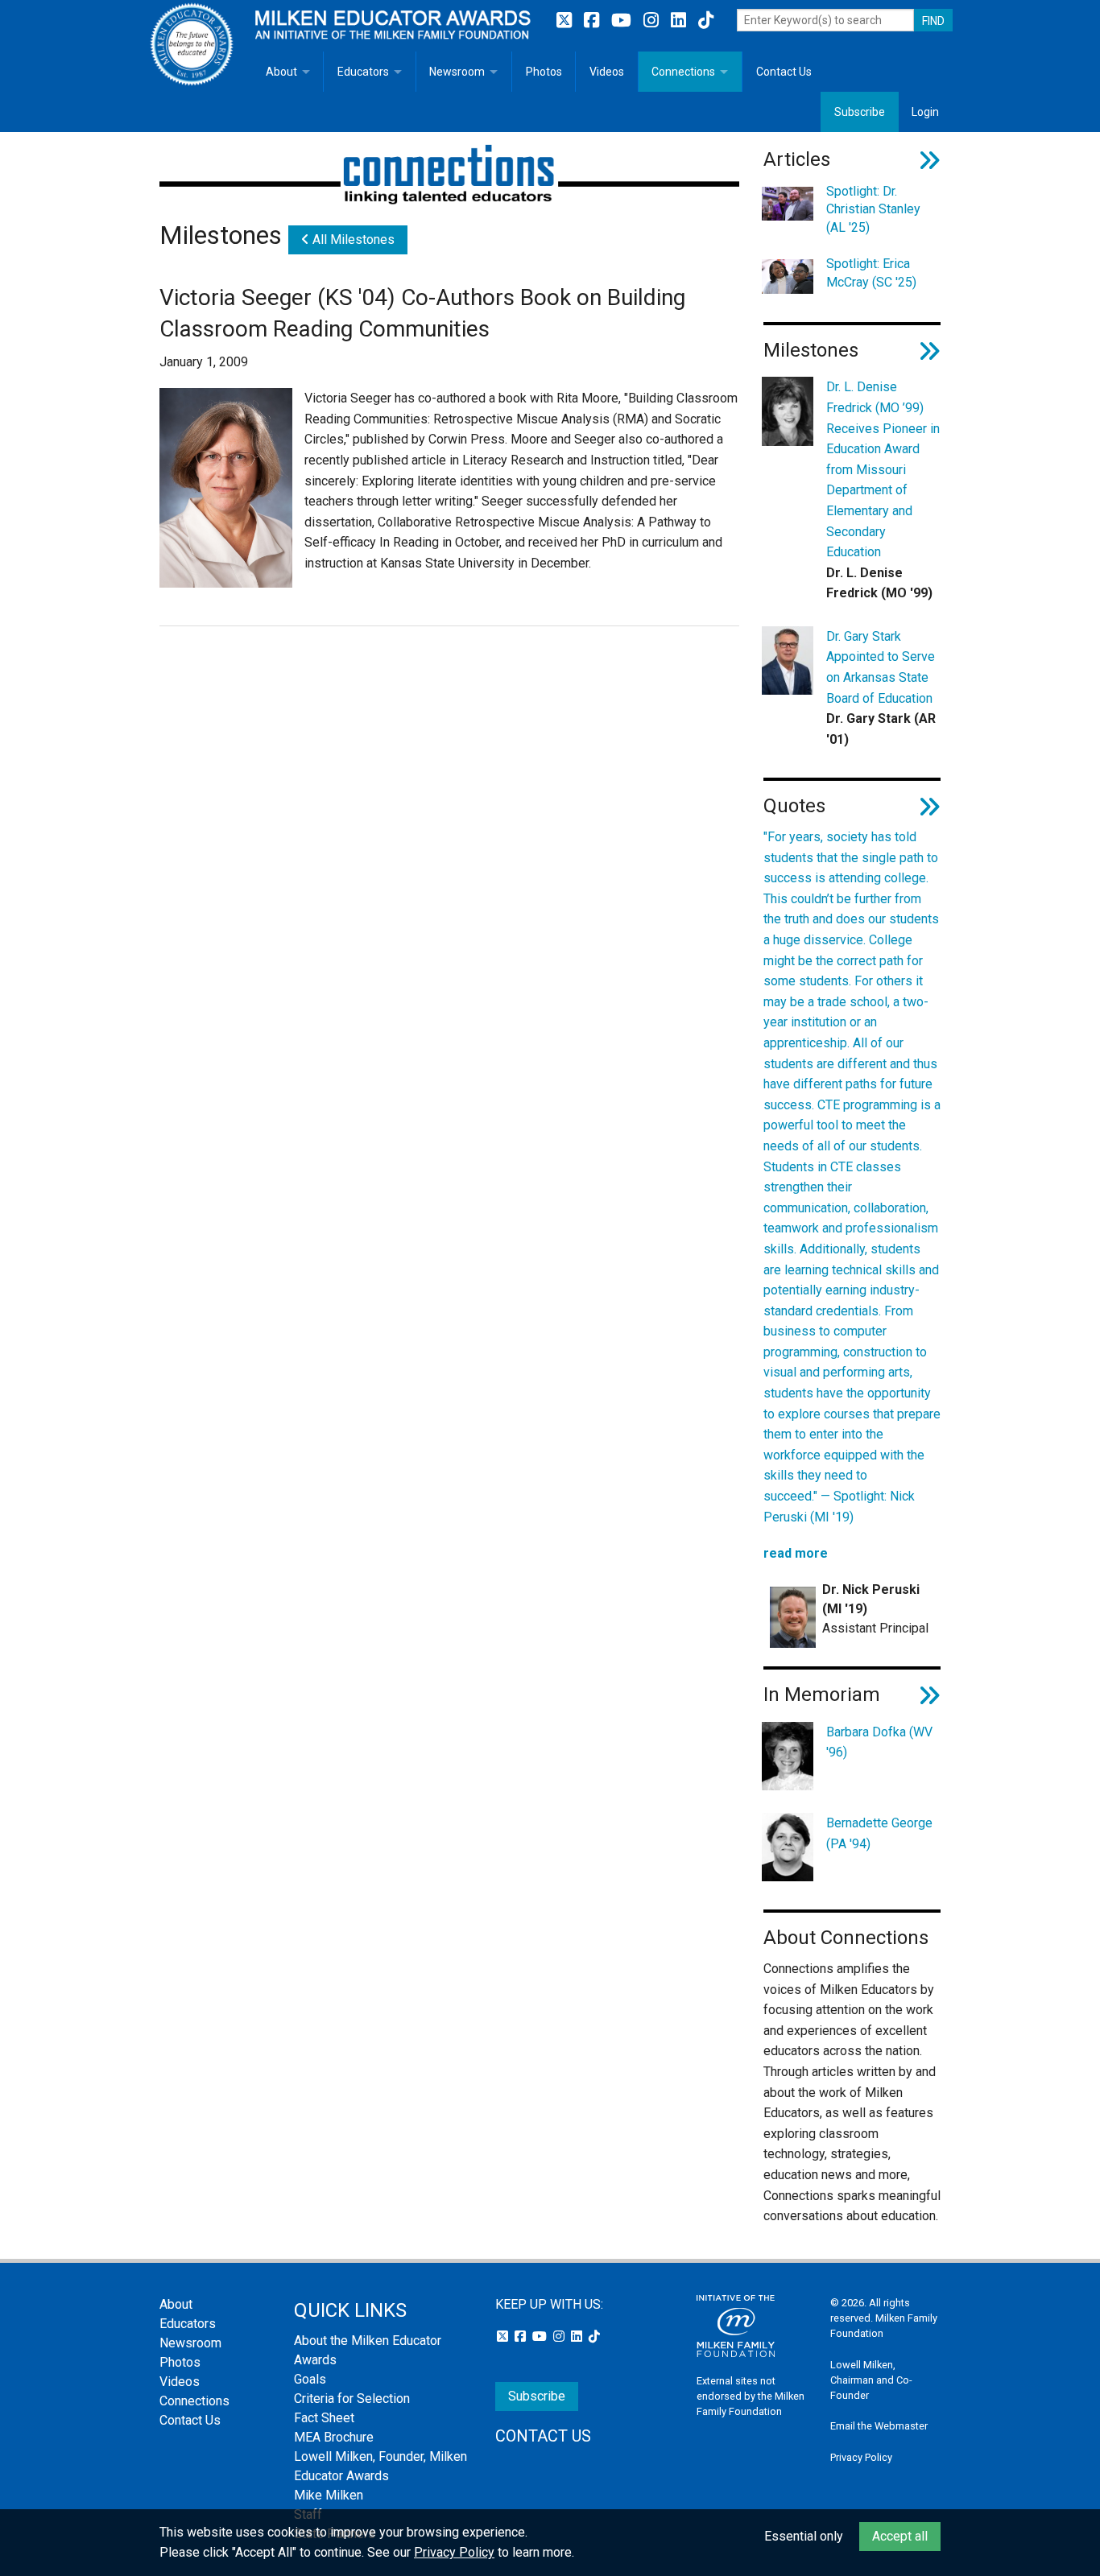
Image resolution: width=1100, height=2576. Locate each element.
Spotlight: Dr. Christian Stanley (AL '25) (873, 209)
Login (925, 112)
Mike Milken (329, 2495)
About (281, 72)
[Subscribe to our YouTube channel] (623, 21)
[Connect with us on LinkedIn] (680, 21)
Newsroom (457, 72)
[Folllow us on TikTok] (706, 21)
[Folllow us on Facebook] (593, 21)
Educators (363, 72)
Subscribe (860, 112)
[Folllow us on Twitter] (566, 21)
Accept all (900, 2536)
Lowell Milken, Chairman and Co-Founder (871, 2380)
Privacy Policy (861, 2457)
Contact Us (784, 72)
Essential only (804, 2536)
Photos (544, 72)
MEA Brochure (334, 2437)
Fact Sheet (324, 2418)
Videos (607, 72)
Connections (683, 72)
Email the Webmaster (879, 2426)
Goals (310, 2379)
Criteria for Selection (352, 2398)
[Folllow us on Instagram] (653, 21)
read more (796, 1553)
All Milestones (352, 239)
